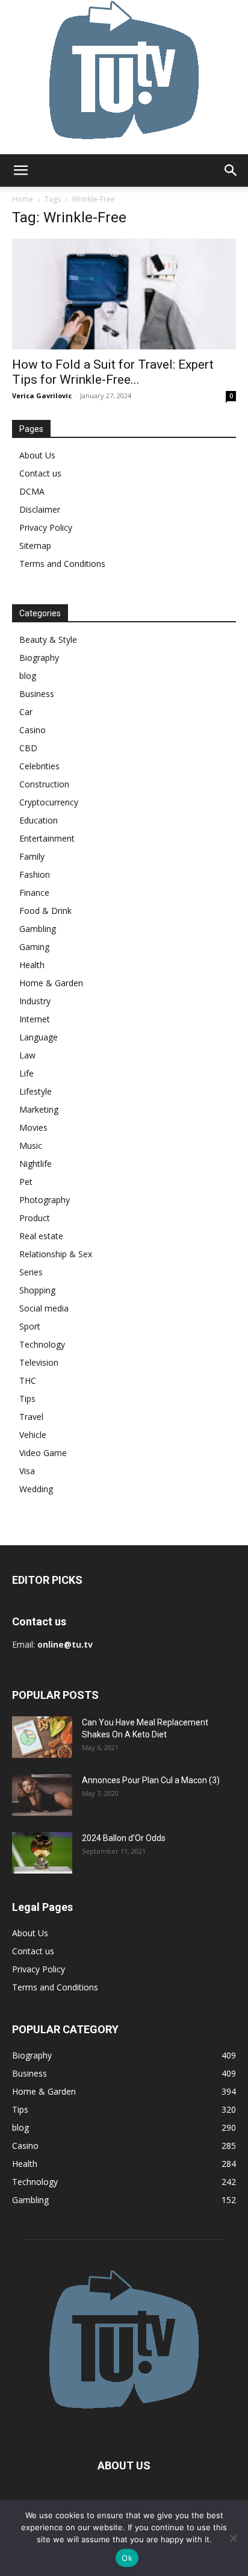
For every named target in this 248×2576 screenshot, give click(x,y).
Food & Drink (45, 911)
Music (31, 1146)
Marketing (39, 1109)
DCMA (32, 491)
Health (32, 965)
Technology (42, 1344)
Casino (33, 730)
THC (28, 1380)
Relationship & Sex (56, 1254)
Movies (33, 1127)
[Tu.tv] (124, 77)
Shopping (37, 1290)
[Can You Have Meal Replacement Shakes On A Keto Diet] (42, 1737)
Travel (31, 1417)
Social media (44, 1308)
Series (31, 1272)
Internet (35, 1019)
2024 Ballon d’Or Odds (124, 1838)
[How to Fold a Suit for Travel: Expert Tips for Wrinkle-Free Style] (124, 294)
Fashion (35, 874)
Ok (127, 2558)
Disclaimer (40, 509)
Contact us (40, 473)
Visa (27, 1471)
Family (32, 856)
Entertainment (47, 838)
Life (26, 1073)
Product (35, 1218)
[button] (20, 170)
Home (23, 199)
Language (39, 1037)
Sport (30, 1326)
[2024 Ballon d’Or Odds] (42, 1853)
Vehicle (33, 1435)
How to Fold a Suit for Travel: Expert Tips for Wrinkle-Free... (113, 372)
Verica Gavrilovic (42, 395)
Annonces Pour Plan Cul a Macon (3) (151, 1780)
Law (27, 1055)
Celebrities (39, 766)
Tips (27, 1399)
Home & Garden (51, 983)
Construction (44, 784)
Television (39, 1362)
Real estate (41, 1236)
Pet (26, 1182)
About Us (37, 455)
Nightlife (36, 1164)
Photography (45, 1200)
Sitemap (35, 546)
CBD (28, 748)
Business (37, 694)
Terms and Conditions (62, 564)
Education (39, 820)
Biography (39, 658)
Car (26, 712)
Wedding (36, 1489)
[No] (233, 2538)
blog (28, 676)
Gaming (34, 947)
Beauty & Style (48, 639)
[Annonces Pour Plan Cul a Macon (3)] (42, 1795)
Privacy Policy (46, 527)
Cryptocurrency (49, 802)
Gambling (38, 929)
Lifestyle (36, 1091)
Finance (34, 893)
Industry (35, 1001)
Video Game (43, 1453)
